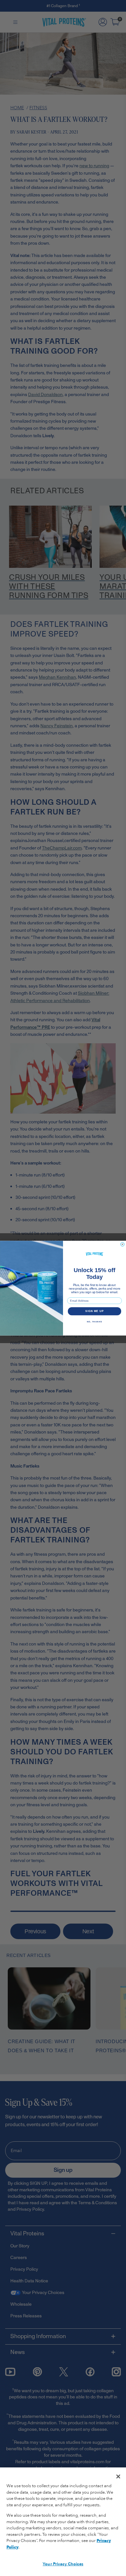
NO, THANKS (95, 1322)
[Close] (118, 2476)
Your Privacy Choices (63, 2564)
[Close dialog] (122, 1244)
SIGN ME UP (94, 1311)
